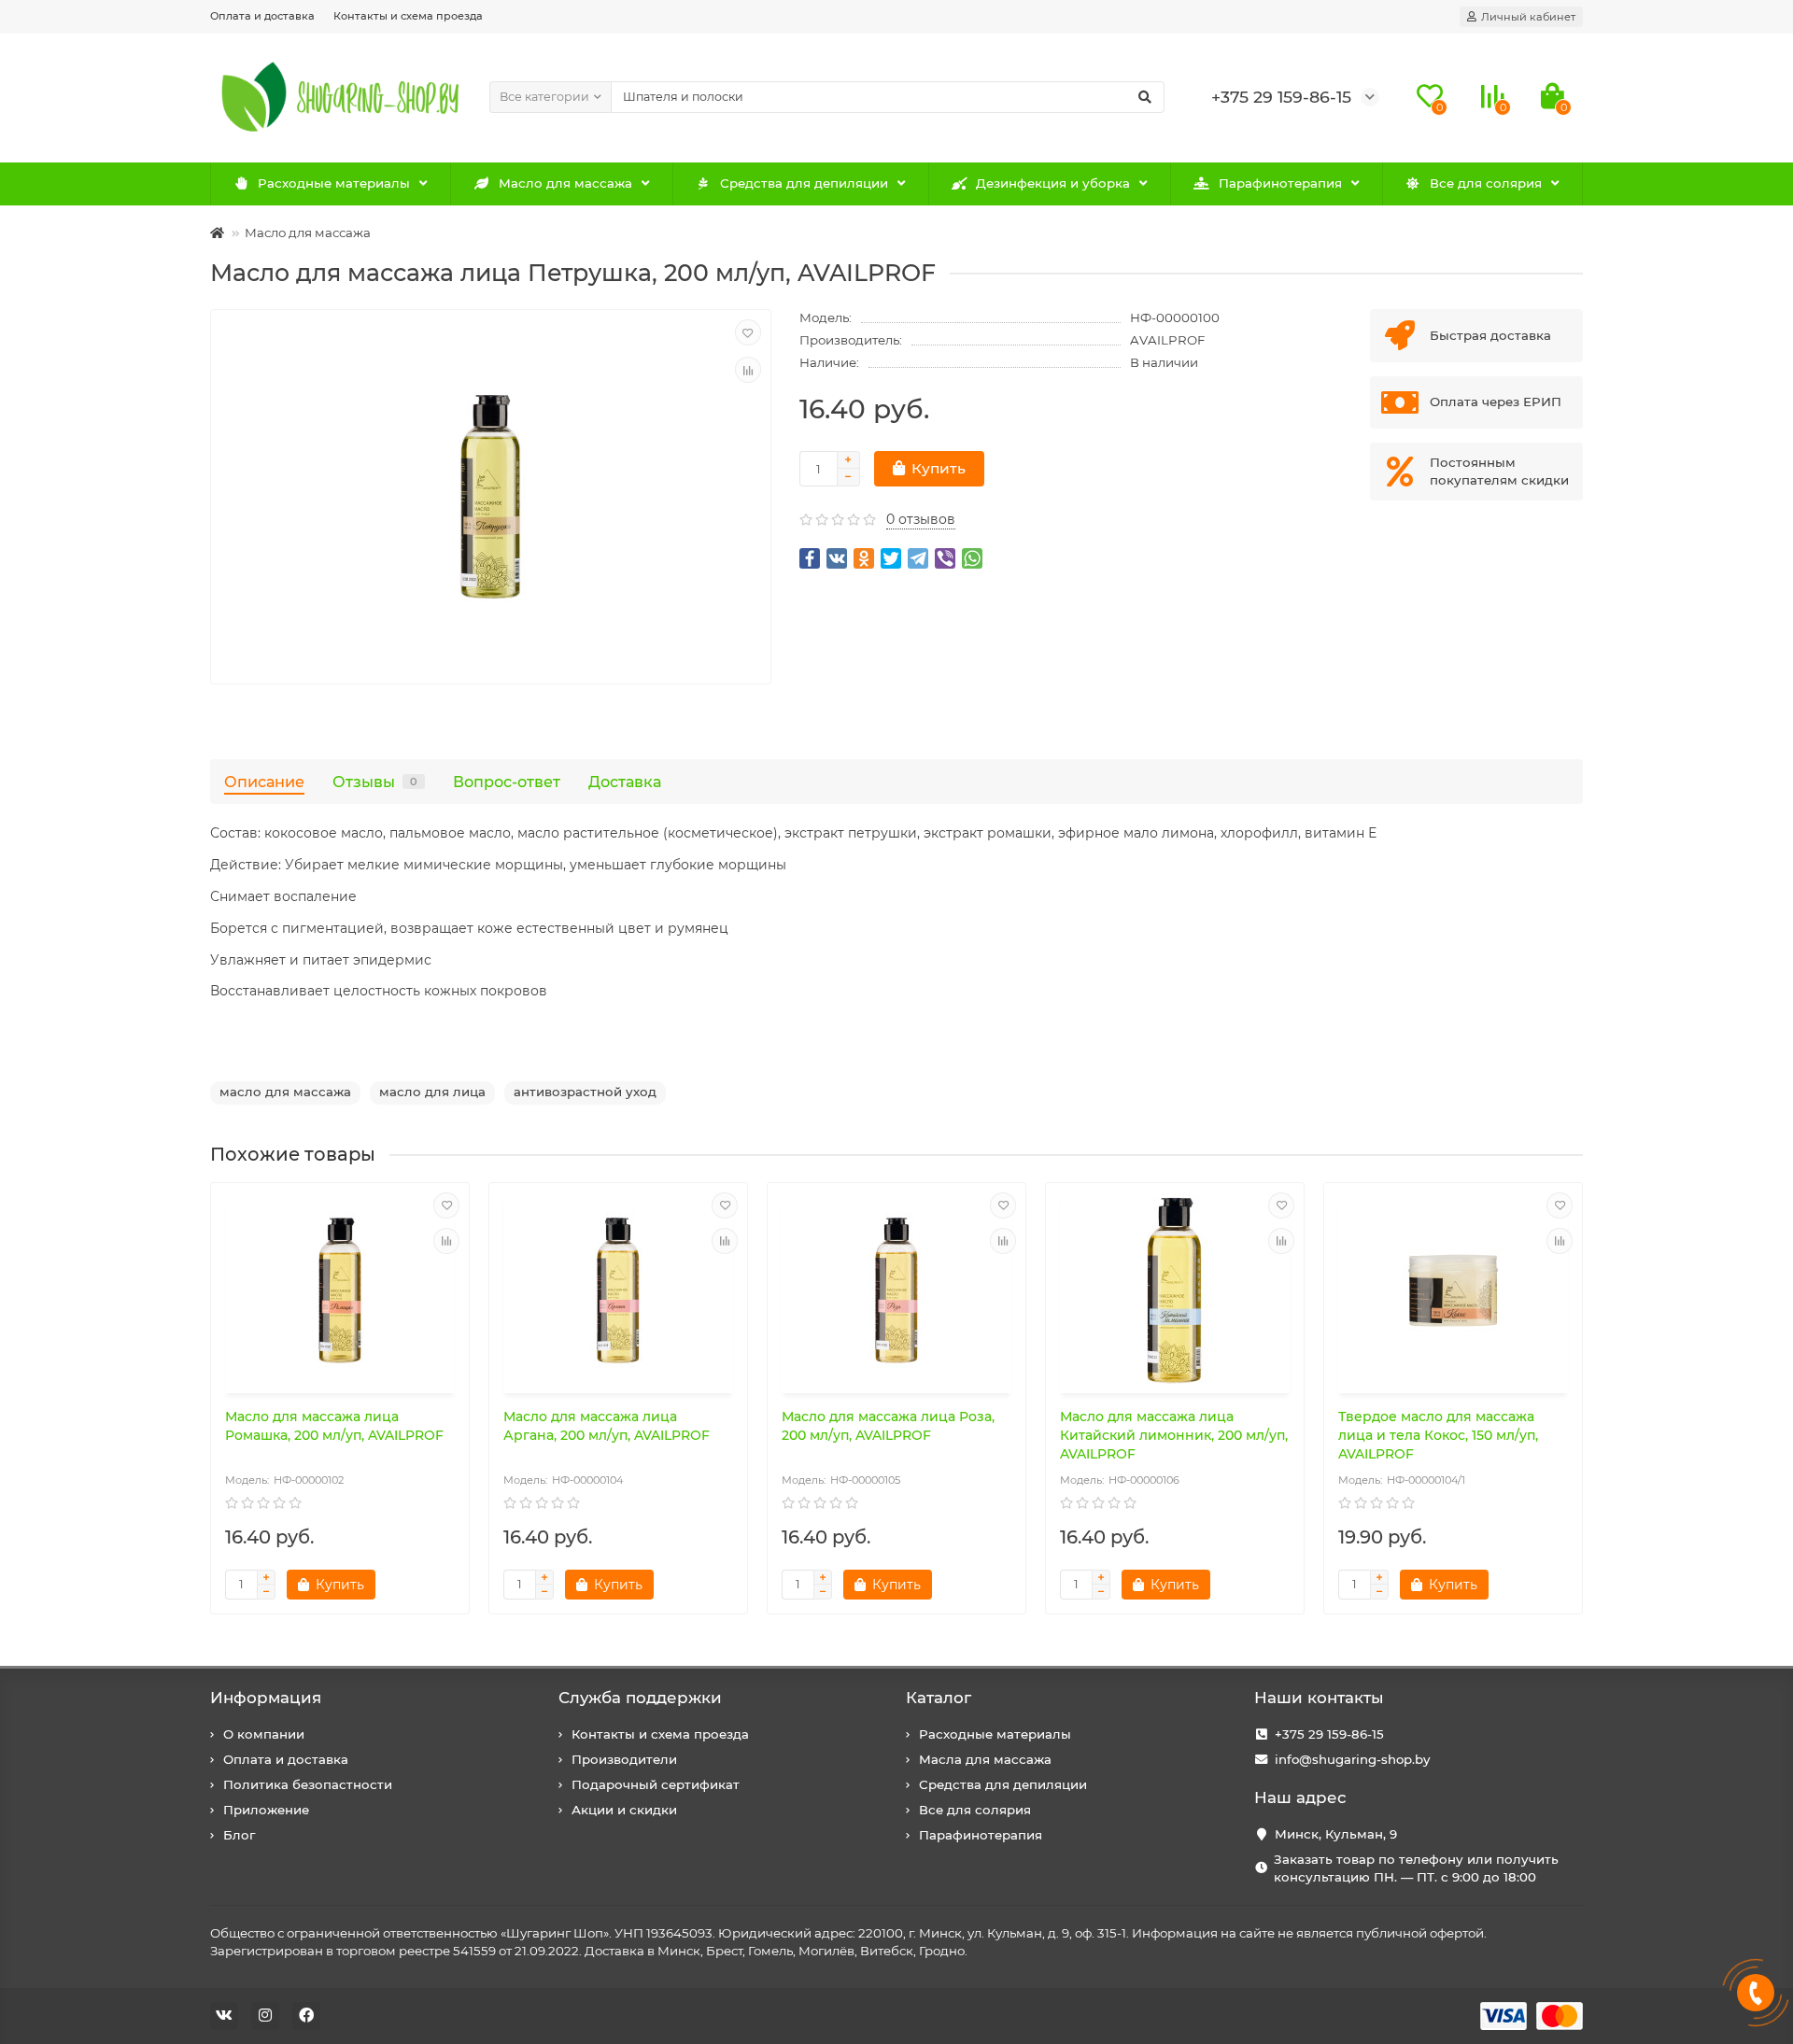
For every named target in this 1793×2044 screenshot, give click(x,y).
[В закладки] (748, 332)
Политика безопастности (308, 1784)
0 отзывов (921, 519)
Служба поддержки (640, 1698)
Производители (624, 1759)
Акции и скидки (624, 1810)
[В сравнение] (748, 370)
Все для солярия (1486, 183)
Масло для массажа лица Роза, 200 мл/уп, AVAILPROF (888, 1426)
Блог (239, 1835)
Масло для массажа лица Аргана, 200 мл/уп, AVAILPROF (607, 1426)
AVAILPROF (1167, 340)
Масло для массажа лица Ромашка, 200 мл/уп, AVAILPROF (334, 1426)
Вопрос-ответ (507, 782)
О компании (264, 1734)
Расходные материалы (334, 183)
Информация (266, 1698)
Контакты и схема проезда (408, 16)
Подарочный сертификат (656, 1784)
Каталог (939, 1698)
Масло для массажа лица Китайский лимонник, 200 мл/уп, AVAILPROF (1174, 1435)
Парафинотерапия (1280, 183)
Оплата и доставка (262, 16)
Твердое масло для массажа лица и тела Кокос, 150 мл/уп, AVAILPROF (1438, 1435)
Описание (264, 782)
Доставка (625, 782)
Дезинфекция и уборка (1053, 183)
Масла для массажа (985, 1759)
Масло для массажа (565, 183)
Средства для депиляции (804, 183)
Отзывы (375, 782)
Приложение (266, 1810)
